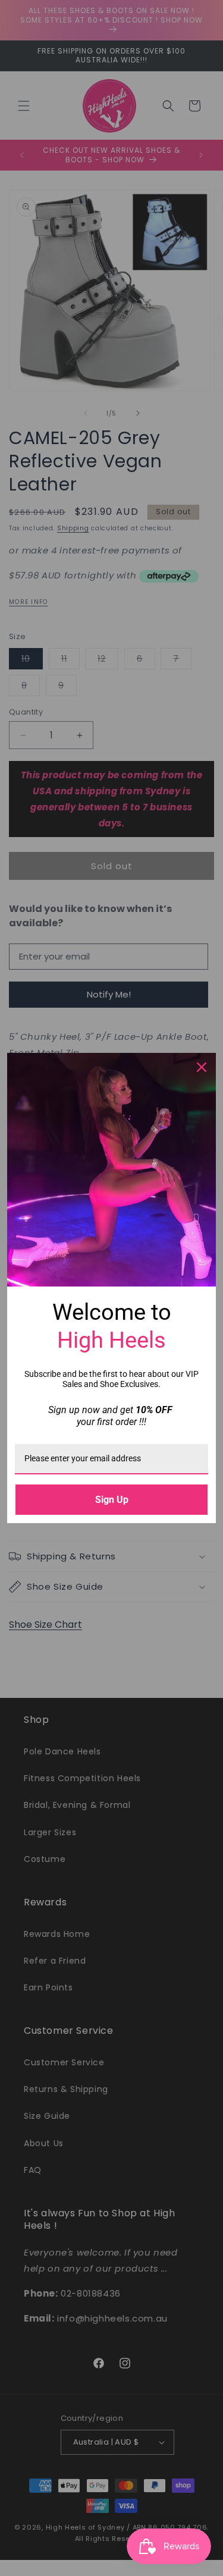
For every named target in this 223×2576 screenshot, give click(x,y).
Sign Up (112, 1500)
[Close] (202, 1067)
